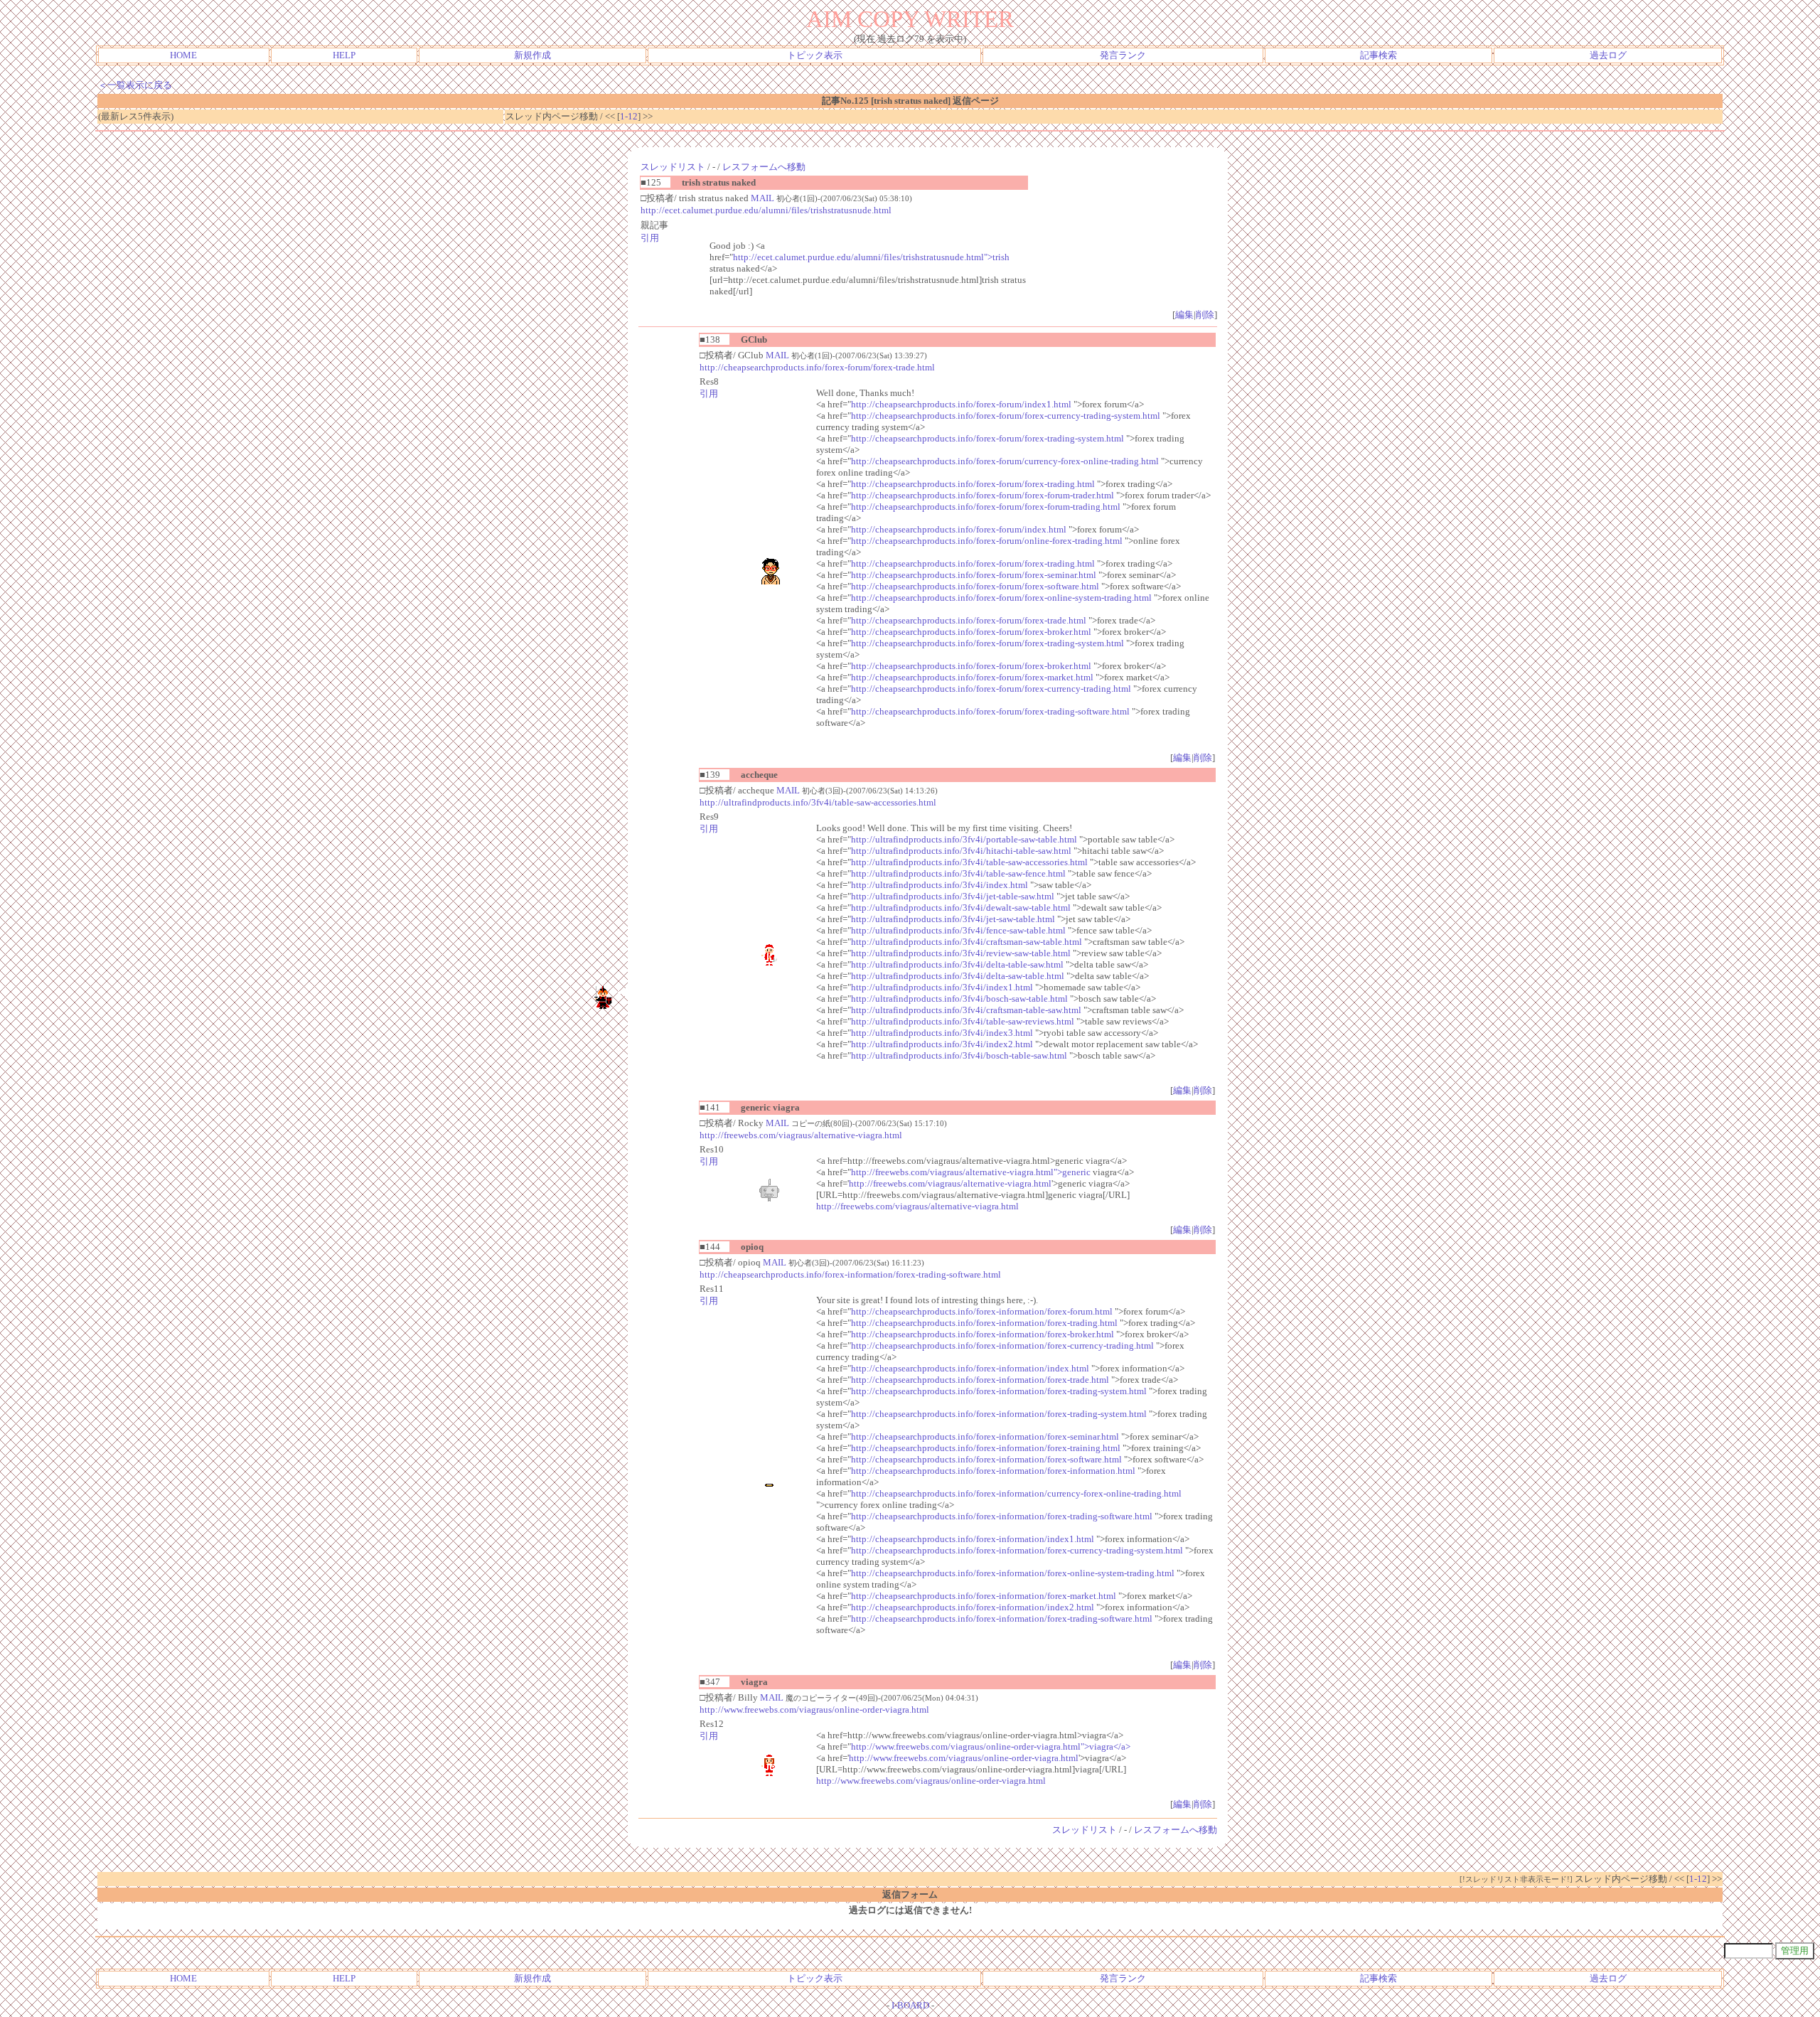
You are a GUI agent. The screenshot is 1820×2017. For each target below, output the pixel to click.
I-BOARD (910, 2005)
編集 (1184, 315)
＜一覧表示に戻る (135, 85)
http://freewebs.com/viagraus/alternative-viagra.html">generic (971, 1172)
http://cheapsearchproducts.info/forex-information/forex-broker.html (983, 1334)
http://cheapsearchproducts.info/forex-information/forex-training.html (986, 1448)
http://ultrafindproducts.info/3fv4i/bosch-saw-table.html (959, 999)
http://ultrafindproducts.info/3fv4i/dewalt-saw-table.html (961, 908)
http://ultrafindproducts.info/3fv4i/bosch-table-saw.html (959, 1055)
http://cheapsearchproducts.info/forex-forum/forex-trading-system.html (987, 438)
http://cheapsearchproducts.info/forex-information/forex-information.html (993, 1471)
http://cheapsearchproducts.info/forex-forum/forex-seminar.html (974, 575)
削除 (1205, 315)
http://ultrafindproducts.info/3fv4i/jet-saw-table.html (953, 919)
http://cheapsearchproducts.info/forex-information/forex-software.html (986, 1459)
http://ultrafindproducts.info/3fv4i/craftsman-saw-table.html (967, 942)
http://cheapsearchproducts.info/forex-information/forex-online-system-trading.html (1013, 1573)
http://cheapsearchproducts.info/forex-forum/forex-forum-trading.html (986, 507)
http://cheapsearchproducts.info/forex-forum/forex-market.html (972, 677)
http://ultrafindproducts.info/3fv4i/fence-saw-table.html (958, 930)
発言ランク (1123, 55)
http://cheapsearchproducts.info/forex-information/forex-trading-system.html (999, 1391)
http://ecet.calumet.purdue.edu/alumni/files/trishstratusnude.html (766, 210)
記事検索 (1379, 55)
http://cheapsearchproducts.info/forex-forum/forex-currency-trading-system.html (1006, 416)
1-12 (629, 116)
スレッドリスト (673, 167)
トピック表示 (815, 55)
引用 (650, 238)
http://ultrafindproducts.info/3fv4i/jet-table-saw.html (953, 896)
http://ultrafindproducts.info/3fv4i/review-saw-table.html (961, 953)
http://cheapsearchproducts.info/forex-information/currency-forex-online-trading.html (1016, 1493)
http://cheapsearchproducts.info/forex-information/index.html (970, 1368)
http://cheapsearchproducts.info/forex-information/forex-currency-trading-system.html (1017, 1550)
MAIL (762, 198)
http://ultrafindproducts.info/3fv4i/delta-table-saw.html (957, 964)
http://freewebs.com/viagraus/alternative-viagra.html (801, 1135)
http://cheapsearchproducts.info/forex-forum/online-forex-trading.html (987, 541)
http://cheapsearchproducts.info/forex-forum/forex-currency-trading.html (991, 689)
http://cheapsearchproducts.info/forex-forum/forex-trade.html (817, 367)
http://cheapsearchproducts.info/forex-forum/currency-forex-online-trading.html (1005, 461)
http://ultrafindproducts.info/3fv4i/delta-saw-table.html (958, 976)
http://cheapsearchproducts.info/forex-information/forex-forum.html (982, 1311)
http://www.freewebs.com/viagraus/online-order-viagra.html (814, 1710)
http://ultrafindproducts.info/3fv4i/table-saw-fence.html (958, 873)
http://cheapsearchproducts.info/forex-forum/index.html (959, 529)
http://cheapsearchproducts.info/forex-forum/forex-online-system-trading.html (1001, 598)
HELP (344, 55)
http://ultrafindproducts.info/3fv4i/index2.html (942, 1044)
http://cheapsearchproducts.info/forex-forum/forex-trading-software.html (990, 711)
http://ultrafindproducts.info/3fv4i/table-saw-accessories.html (818, 802)
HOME (183, 55)
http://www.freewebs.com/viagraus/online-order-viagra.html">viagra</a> (991, 1746)
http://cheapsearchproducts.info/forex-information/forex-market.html (984, 1596)
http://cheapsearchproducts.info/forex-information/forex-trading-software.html (850, 1274)
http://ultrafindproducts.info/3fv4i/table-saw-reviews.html (963, 1021)
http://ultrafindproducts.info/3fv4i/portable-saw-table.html (964, 839)
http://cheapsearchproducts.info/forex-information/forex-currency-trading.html (1002, 1345)
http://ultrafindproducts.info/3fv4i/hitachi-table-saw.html (961, 851)
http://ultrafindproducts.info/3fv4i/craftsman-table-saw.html (966, 1010)
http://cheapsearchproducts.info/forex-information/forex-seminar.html (985, 1436)
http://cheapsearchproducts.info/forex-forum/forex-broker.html (971, 632)
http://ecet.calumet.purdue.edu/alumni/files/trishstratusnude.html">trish (871, 257)
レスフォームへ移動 (764, 167)
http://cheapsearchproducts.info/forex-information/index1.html (973, 1539)
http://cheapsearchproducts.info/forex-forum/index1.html (961, 404)
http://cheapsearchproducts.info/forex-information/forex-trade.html (980, 1380)
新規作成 (532, 55)
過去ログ (1608, 55)
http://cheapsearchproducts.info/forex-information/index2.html (973, 1607)
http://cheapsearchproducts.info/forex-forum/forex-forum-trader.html (983, 495)
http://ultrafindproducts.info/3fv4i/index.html (940, 885)
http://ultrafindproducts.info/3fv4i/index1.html (942, 987)
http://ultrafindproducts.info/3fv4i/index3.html (942, 1033)
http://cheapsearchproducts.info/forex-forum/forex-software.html (975, 586)
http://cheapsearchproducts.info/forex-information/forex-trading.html (984, 1323)
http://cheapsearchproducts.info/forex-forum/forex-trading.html (973, 484)
